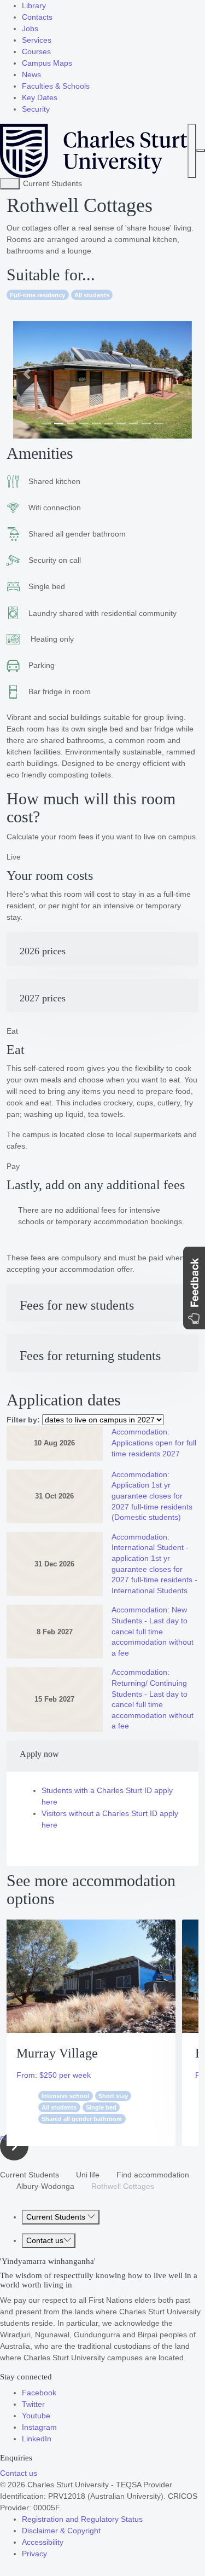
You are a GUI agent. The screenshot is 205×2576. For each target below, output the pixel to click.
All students (92, 295)
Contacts (37, 17)
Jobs (30, 28)
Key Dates (40, 97)
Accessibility (43, 2542)
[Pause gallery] (41, 315)
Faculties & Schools (56, 86)
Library (34, 5)
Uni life (88, 2175)
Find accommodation (153, 2175)
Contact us (45, 2240)
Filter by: (23, 1420)
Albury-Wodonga (45, 2186)
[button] (27, 374)
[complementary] (10, 184)
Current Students (30, 2175)
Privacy (34, 2554)
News (31, 74)
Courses (36, 51)
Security (36, 109)
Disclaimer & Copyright (61, 2531)
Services (37, 40)
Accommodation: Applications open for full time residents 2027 (154, 1442)
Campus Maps (47, 63)
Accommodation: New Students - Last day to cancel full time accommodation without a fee (153, 1631)
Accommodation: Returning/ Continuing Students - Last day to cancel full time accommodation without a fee (153, 1699)
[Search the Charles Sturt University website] (192, 151)
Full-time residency (37, 295)
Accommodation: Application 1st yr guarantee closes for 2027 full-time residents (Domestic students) (152, 1496)
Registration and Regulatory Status (82, 2519)
